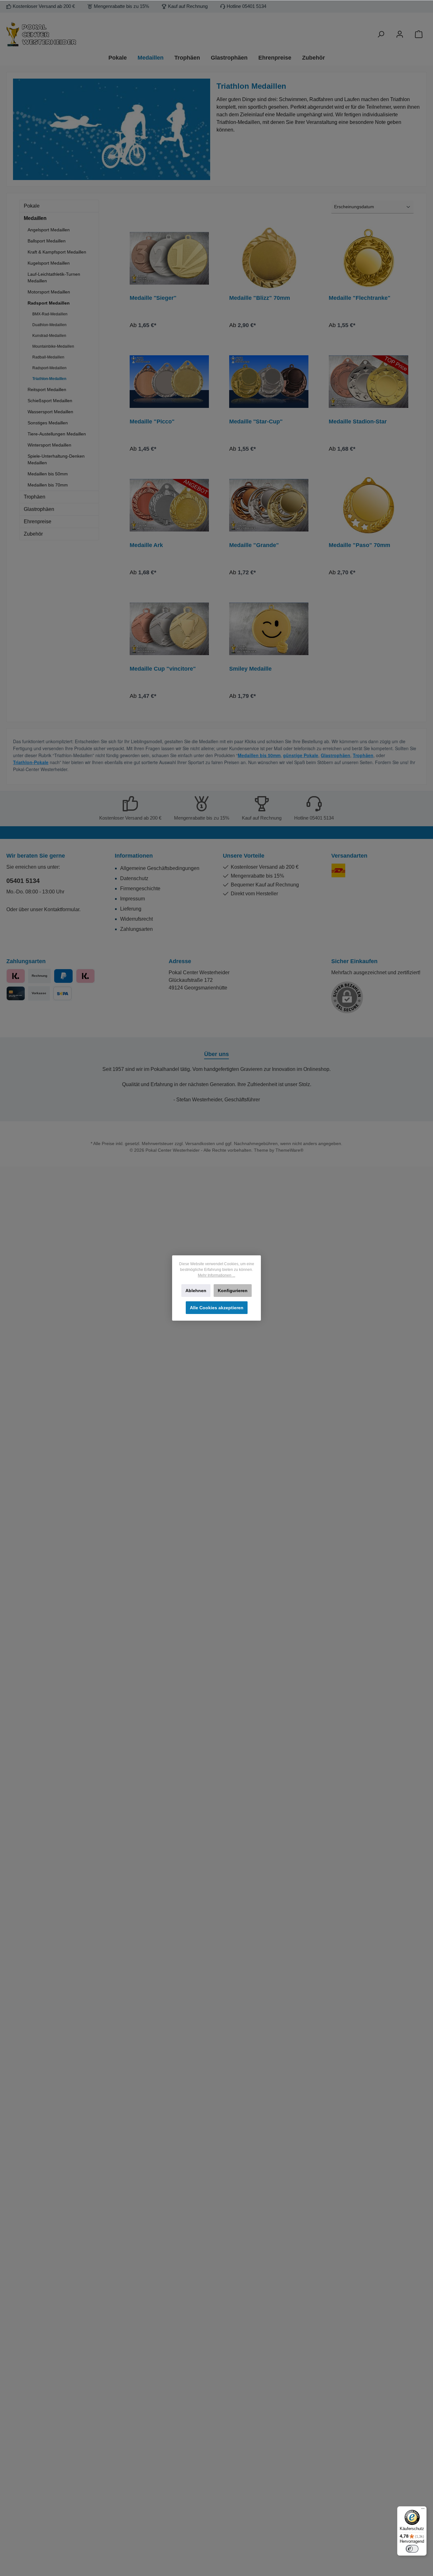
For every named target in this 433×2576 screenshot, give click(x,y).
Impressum (132, 899)
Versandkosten (200, 1143)
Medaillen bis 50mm (48, 474)
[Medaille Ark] (169, 505)
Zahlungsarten (136, 929)
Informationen (134, 856)
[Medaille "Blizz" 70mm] (269, 258)
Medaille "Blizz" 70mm (260, 298)
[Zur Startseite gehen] (74, 34)
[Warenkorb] (419, 34)
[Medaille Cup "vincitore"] (169, 629)
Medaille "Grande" (254, 545)
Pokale (32, 206)
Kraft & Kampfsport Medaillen (57, 252)
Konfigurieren (233, 1291)
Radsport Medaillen (49, 303)
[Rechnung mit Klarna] (85, 976)
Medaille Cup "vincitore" (163, 669)
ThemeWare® (289, 1150)
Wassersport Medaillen (50, 412)
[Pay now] (16, 976)
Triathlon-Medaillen (49, 379)
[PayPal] (63, 976)
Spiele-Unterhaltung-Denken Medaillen (56, 459)
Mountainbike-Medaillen (53, 346)
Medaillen (35, 218)
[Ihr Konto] (400, 34)
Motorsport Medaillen (49, 292)
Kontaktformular (62, 909)
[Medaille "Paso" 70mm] (368, 505)
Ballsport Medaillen (47, 241)
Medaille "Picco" (152, 422)
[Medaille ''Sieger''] (169, 258)
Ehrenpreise (38, 522)
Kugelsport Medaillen (49, 263)
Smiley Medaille (250, 669)
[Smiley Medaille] (269, 629)
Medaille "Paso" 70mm (359, 545)
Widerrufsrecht (136, 919)
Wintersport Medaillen (49, 445)
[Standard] (338, 870)
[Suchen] (381, 34)
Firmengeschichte (140, 889)
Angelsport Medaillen (49, 230)
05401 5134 (23, 881)
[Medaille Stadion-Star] (368, 382)
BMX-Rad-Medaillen (50, 314)
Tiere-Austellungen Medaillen (57, 434)
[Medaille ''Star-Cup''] (269, 382)
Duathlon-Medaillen (49, 325)
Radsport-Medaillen (49, 368)
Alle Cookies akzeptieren (217, 1308)
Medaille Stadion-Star (358, 422)
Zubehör (33, 534)
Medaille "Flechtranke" (360, 298)
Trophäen (35, 497)
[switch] (412, 2549)
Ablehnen (196, 1291)
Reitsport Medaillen (47, 390)
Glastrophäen (39, 509)
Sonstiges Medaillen (48, 423)
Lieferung (131, 909)
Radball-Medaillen (48, 357)
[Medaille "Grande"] (269, 505)
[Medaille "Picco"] (169, 382)
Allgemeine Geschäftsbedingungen (160, 868)
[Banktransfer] (62, 993)
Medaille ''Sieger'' (153, 298)
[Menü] (423, 2510)
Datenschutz (134, 878)
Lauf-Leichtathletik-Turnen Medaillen (54, 277)
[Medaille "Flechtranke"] (368, 258)
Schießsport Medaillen (50, 401)
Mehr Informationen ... (217, 1275)
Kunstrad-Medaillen (49, 336)
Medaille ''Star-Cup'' (256, 422)
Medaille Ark (146, 545)
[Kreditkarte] (16, 993)
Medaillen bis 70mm (48, 485)
